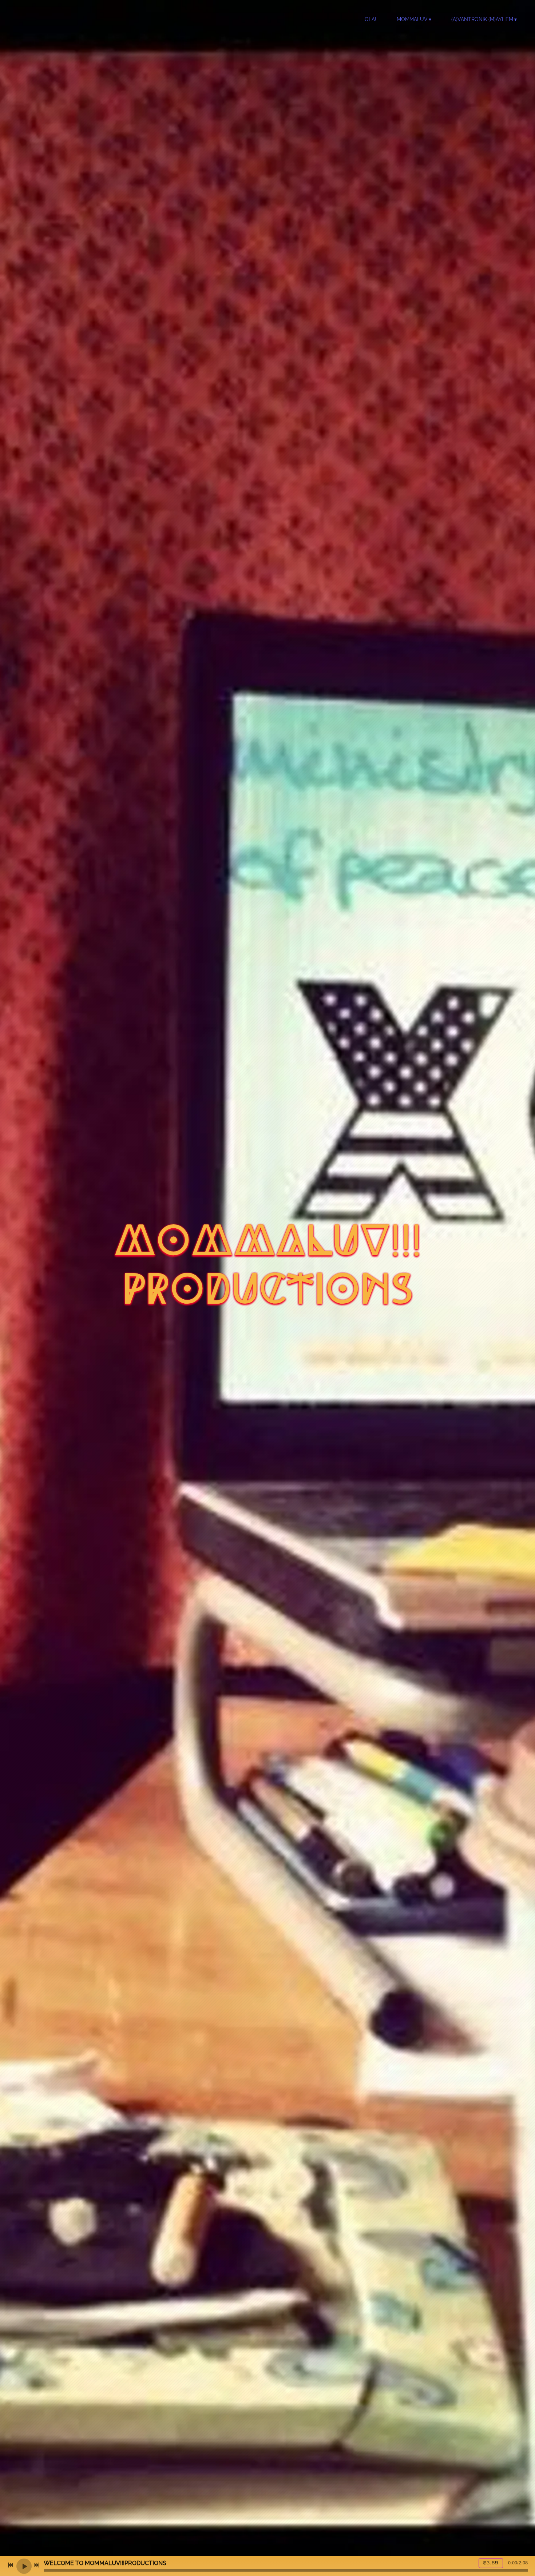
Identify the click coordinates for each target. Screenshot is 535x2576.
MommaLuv (412, 19)
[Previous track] (11, 2565)
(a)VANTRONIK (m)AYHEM (482, 19)
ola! (370, 19)
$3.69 (491, 2563)
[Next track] (37, 2565)
